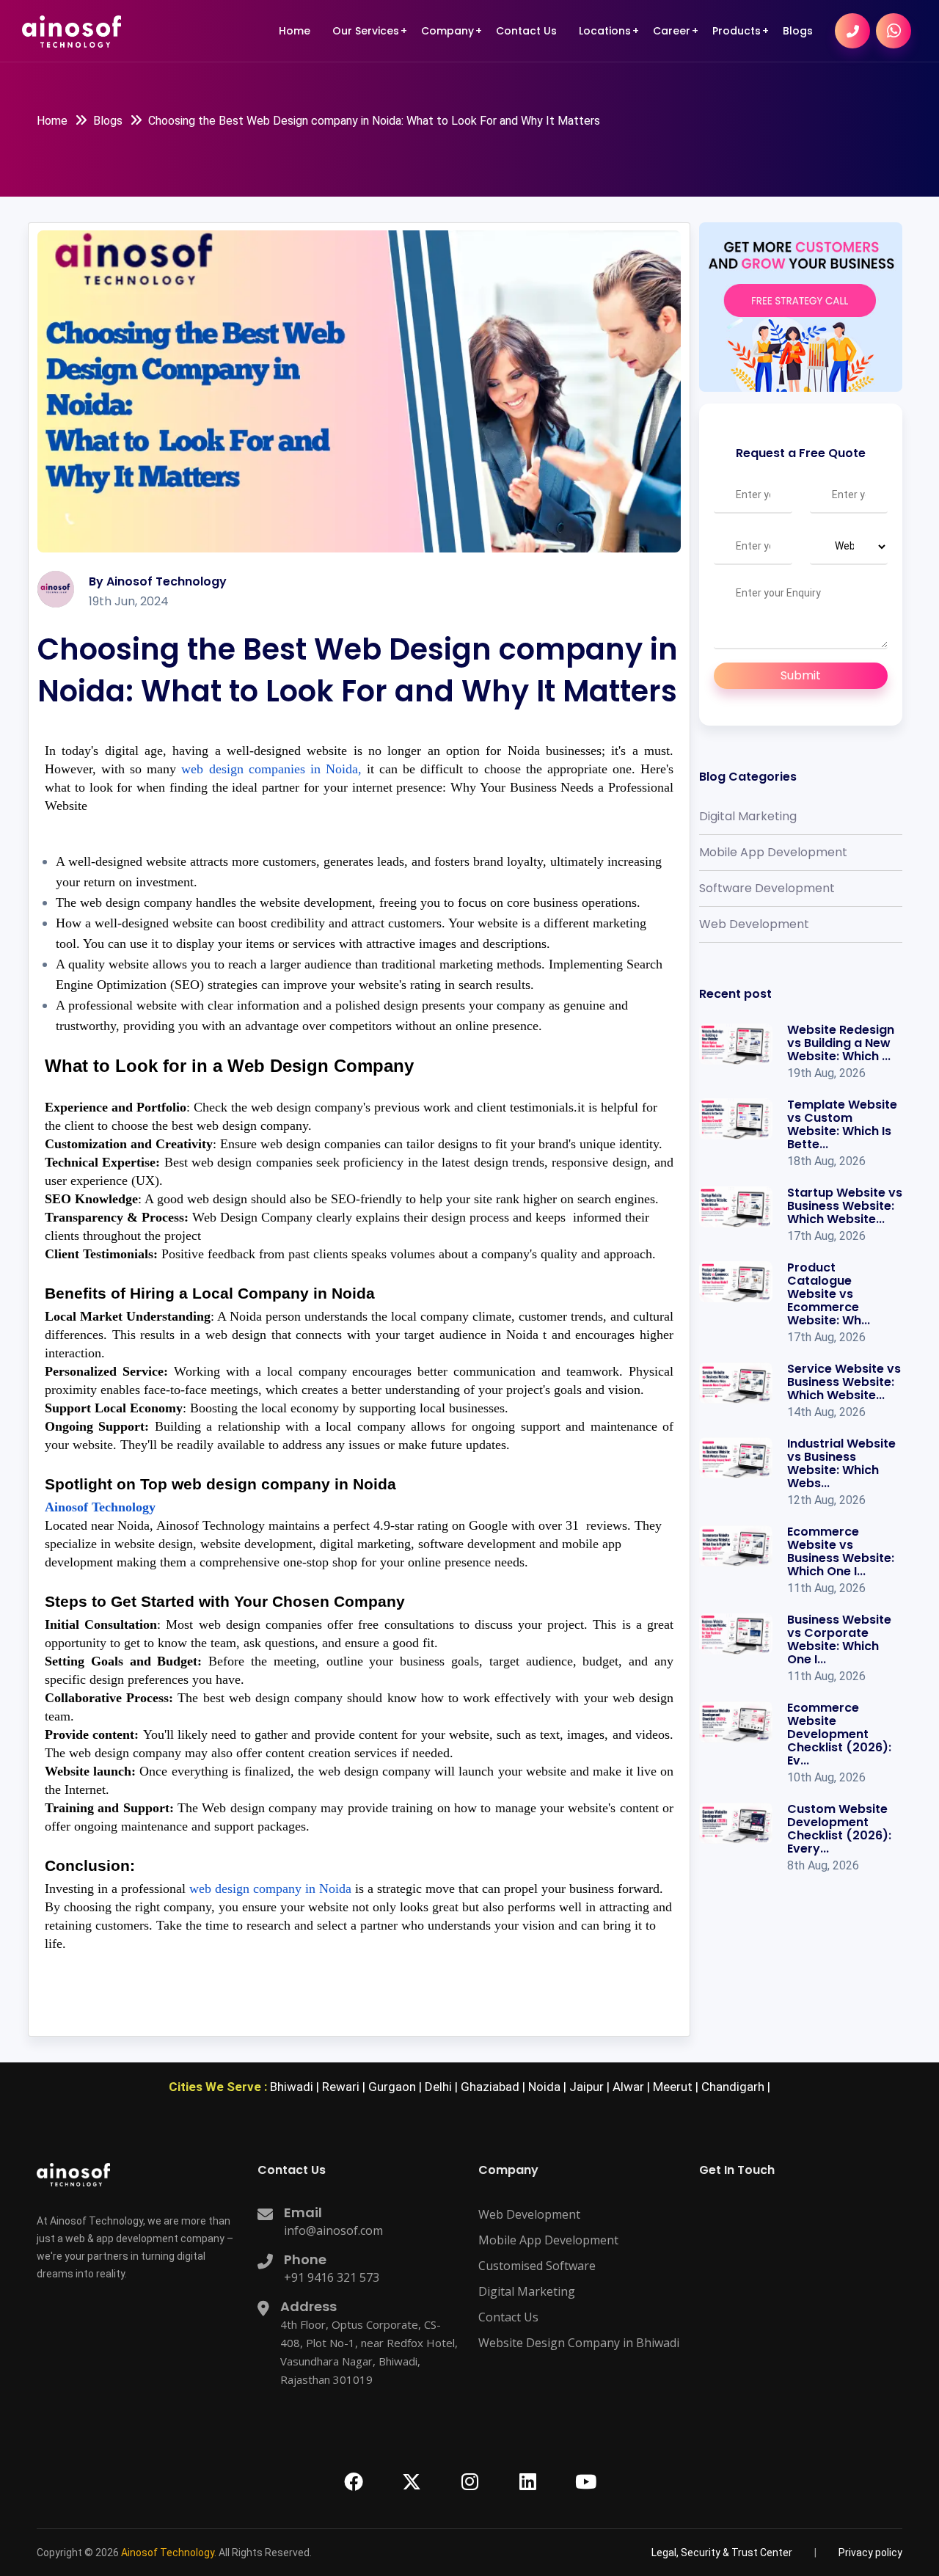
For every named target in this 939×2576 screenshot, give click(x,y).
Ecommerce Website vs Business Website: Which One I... (841, 1551)
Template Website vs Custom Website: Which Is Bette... (842, 1124)
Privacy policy (870, 2553)
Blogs (798, 31)
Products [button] (737, 31)
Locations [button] (605, 31)
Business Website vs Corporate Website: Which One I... (839, 1639)
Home (295, 31)
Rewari (604, 142)
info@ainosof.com (333, 2230)
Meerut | (677, 2087)
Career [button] (672, 31)
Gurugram (612, 100)
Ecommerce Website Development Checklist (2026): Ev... (839, 1734)
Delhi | (443, 2087)
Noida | (549, 2087)
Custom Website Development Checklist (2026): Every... (839, 1829)
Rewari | (345, 2087)
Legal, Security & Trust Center (487, 102)
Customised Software (537, 2266)
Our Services (366, 31)
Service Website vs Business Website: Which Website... (844, 1382)
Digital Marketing (748, 816)
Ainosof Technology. (169, 2553)
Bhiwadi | (296, 2087)
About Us (450, 71)
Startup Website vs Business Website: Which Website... (845, 1206)
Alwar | (633, 2087)
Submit (801, 675)
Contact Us (526, 31)
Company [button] (447, 31)
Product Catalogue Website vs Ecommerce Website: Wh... (829, 1294)
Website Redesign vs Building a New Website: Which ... (841, 1043)
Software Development (767, 888)
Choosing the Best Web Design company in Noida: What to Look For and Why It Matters (374, 121)
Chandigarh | (736, 2087)
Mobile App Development (773, 852)
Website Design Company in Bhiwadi (579, 2343)
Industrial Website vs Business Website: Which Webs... (841, 1463)
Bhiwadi (604, 77)
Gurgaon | (397, 2087)
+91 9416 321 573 (332, 2277)
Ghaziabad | (494, 2087)
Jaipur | (591, 2087)
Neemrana (613, 121)
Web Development (754, 924)
